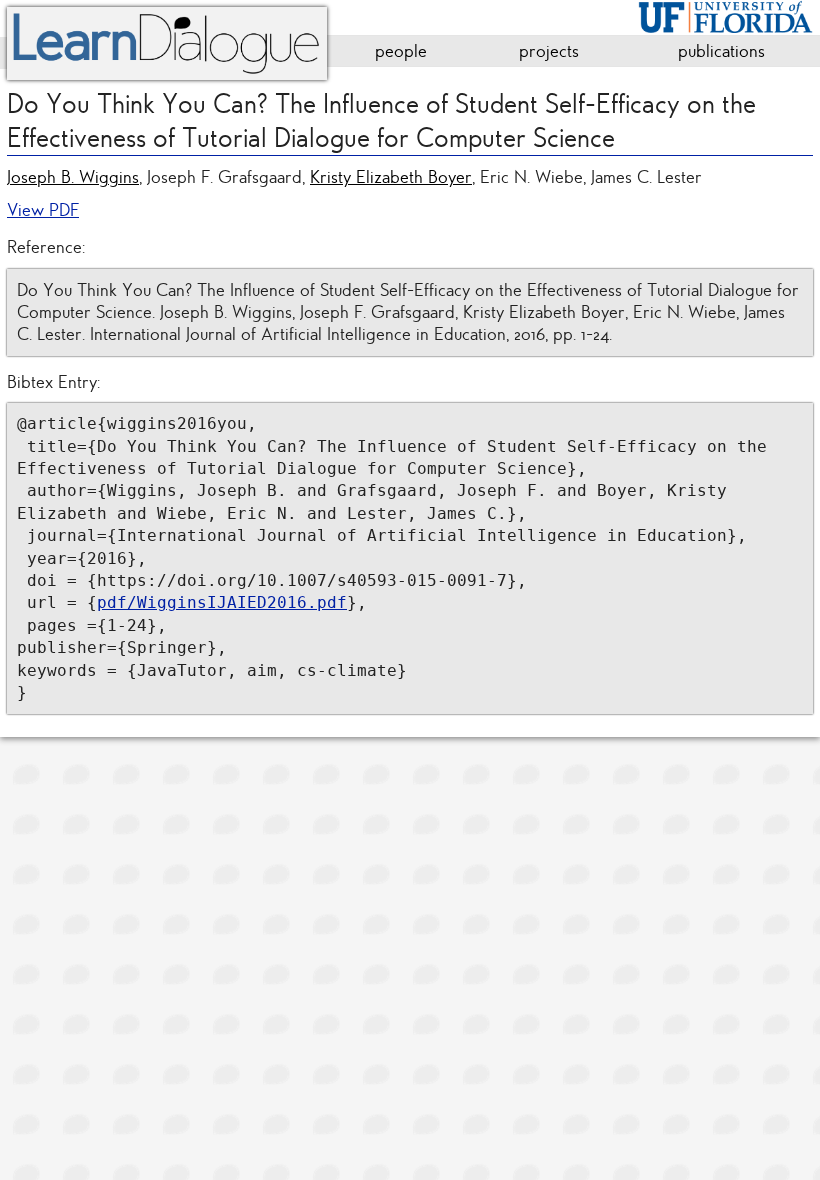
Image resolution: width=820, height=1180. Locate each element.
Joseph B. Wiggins (73, 177)
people (401, 51)
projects (549, 51)
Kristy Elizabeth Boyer (391, 177)
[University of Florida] (725, 14)
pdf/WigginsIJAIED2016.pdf (222, 602)
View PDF (43, 210)
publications (721, 51)
